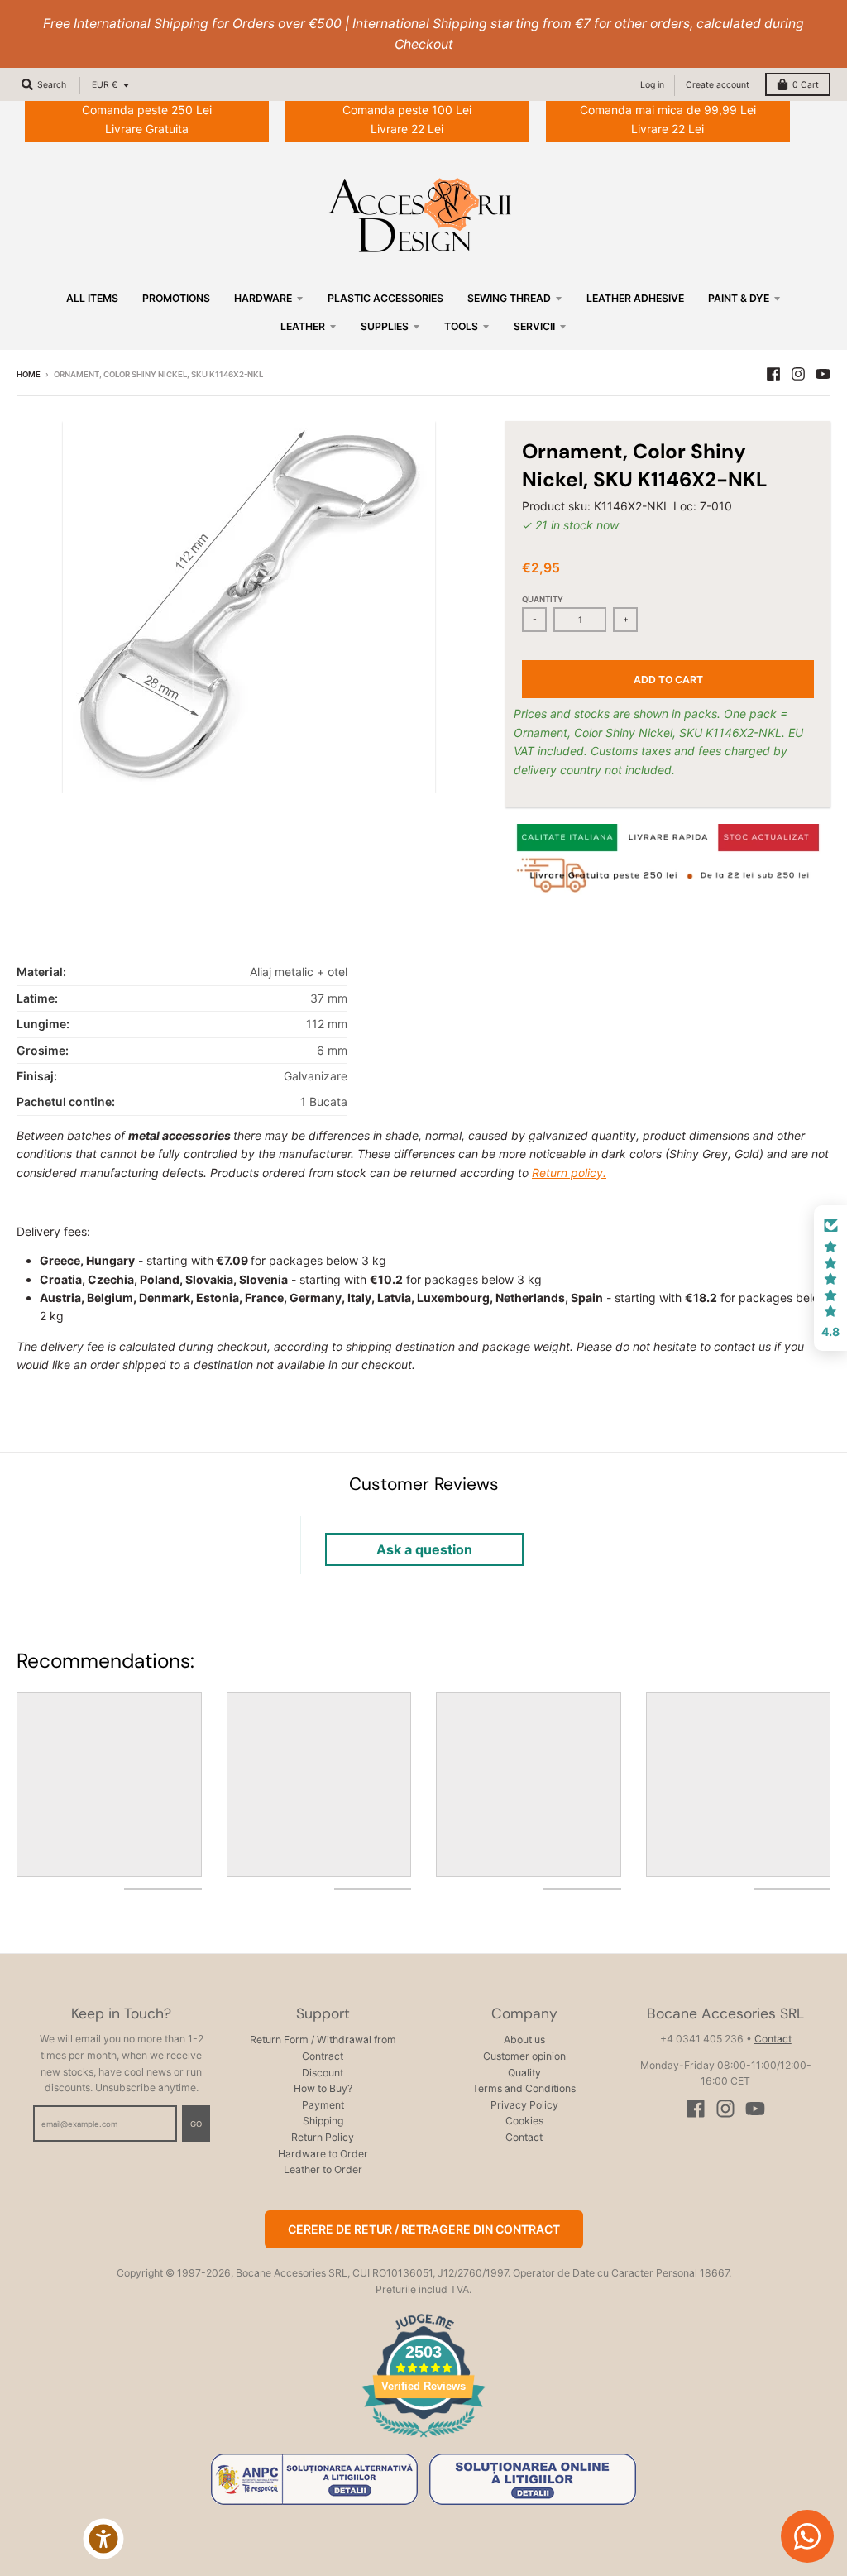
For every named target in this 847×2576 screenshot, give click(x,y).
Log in (652, 85)
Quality (524, 2073)
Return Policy (323, 2137)
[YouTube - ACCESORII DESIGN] (823, 374)
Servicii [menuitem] (534, 326)
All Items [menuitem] (92, 298)
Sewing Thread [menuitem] (509, 298)
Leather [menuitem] (303, 326)
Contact (524, 2137)
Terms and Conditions (524, 2088)
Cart (806, 85)
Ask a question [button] (424, 1549)
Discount (323, 2073)
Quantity (543, 599)
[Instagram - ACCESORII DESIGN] (798, 374)
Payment (323, 2105)
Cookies (524, 2121)
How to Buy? (323, 2088)
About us (524, 2040)
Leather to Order (323, 2169)
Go (196, 2124)
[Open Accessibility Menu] (103, 2539)
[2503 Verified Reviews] (423, 2440)
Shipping (323, 2121)
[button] (830, 1278)
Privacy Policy (524, 2105)
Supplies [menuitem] (385, 326)
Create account (718, 85)
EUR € (105, 85)
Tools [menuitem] (461, 326)
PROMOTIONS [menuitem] (176, 298)
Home (29, 374)
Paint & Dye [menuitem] (739, 298)
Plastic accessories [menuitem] (385, 298)
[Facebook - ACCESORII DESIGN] (773, 374)
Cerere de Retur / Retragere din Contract (424, 2229)
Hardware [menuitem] (263, 298)
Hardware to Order (323, 2154)
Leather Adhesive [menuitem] (635, 298)
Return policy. (569, 1173)
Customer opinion (524, 2056)
